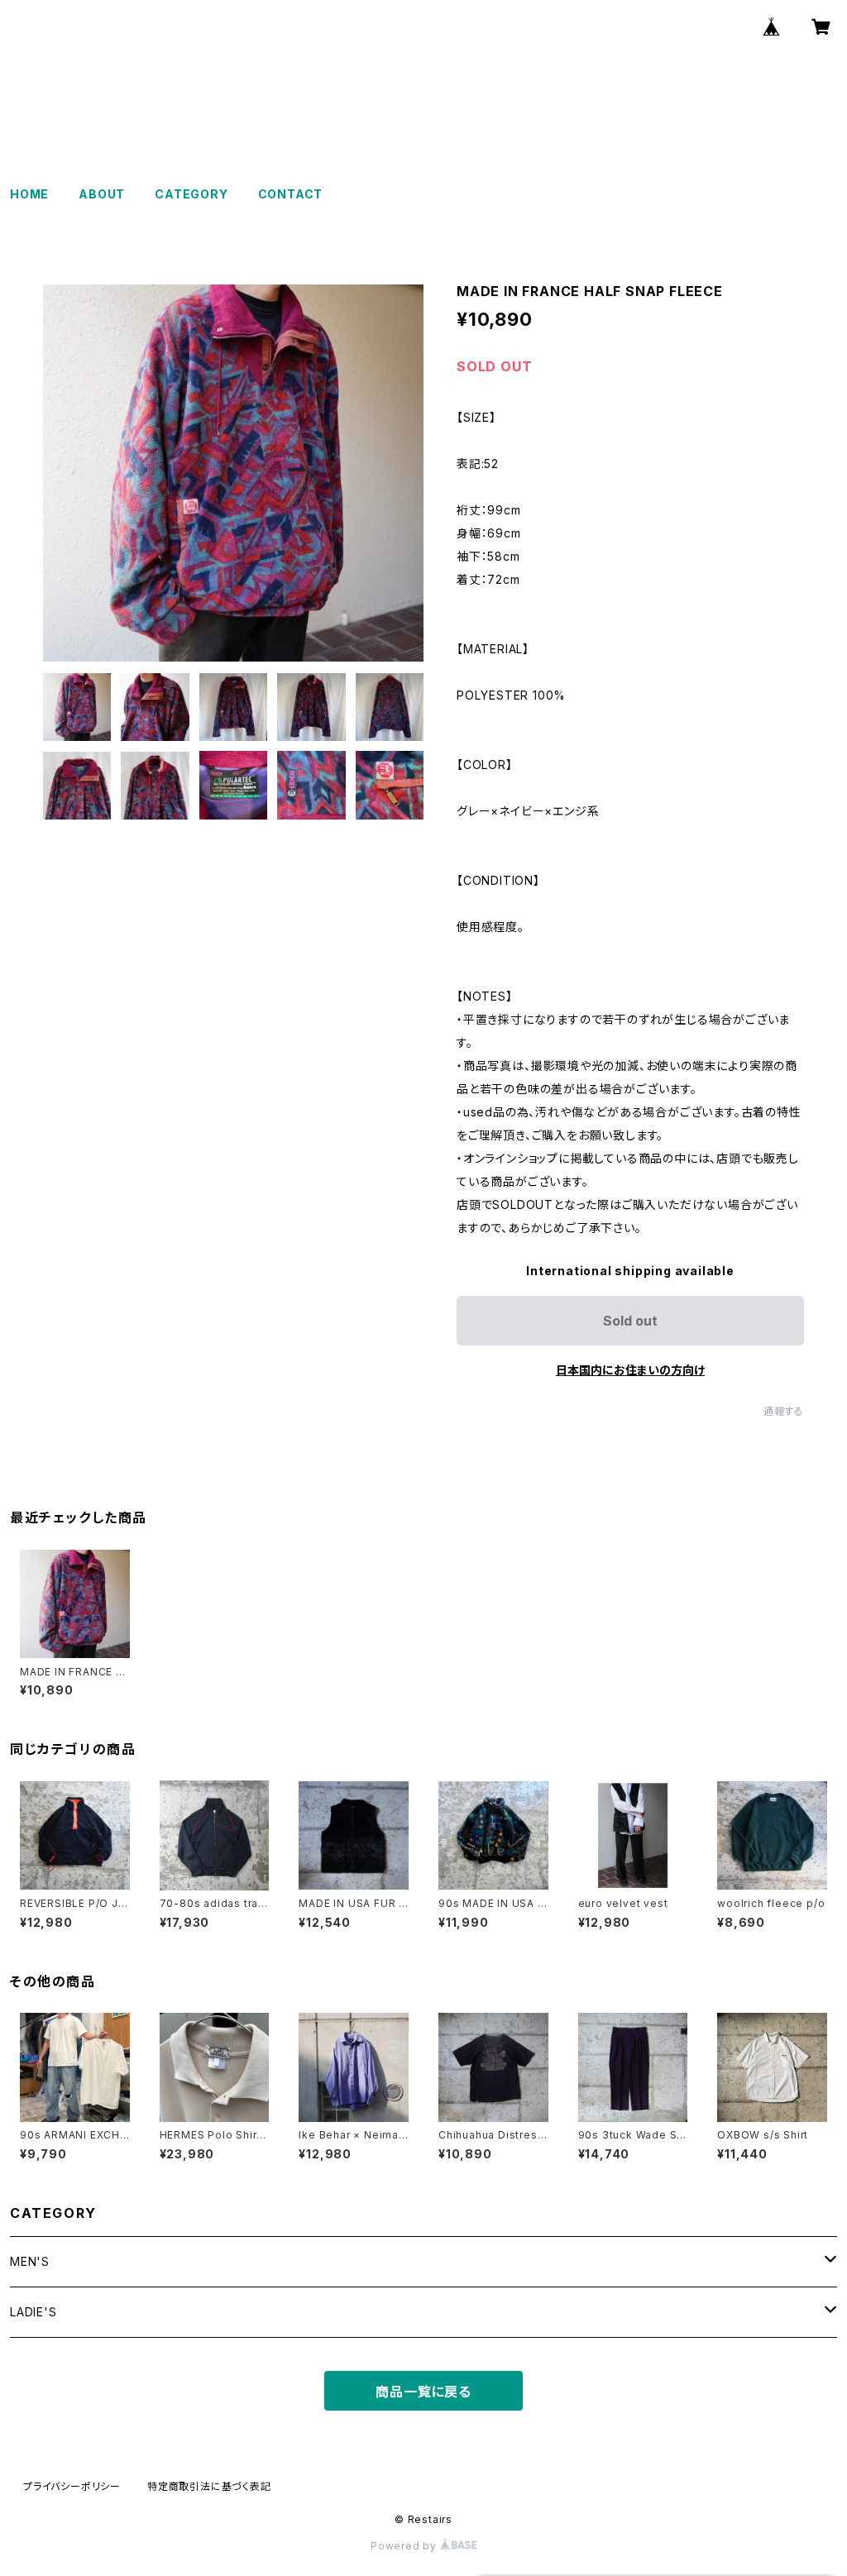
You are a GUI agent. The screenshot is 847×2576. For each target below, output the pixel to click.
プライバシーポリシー (72, 2486)
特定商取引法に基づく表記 (209, 2486)
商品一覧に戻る (423, 2392)
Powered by (405, 2546)
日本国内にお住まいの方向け (630, 1370)
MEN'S (30, 2261)
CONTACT (291, 194)
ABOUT (102, 194)
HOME (29, 194)
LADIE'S (33, 2312)
